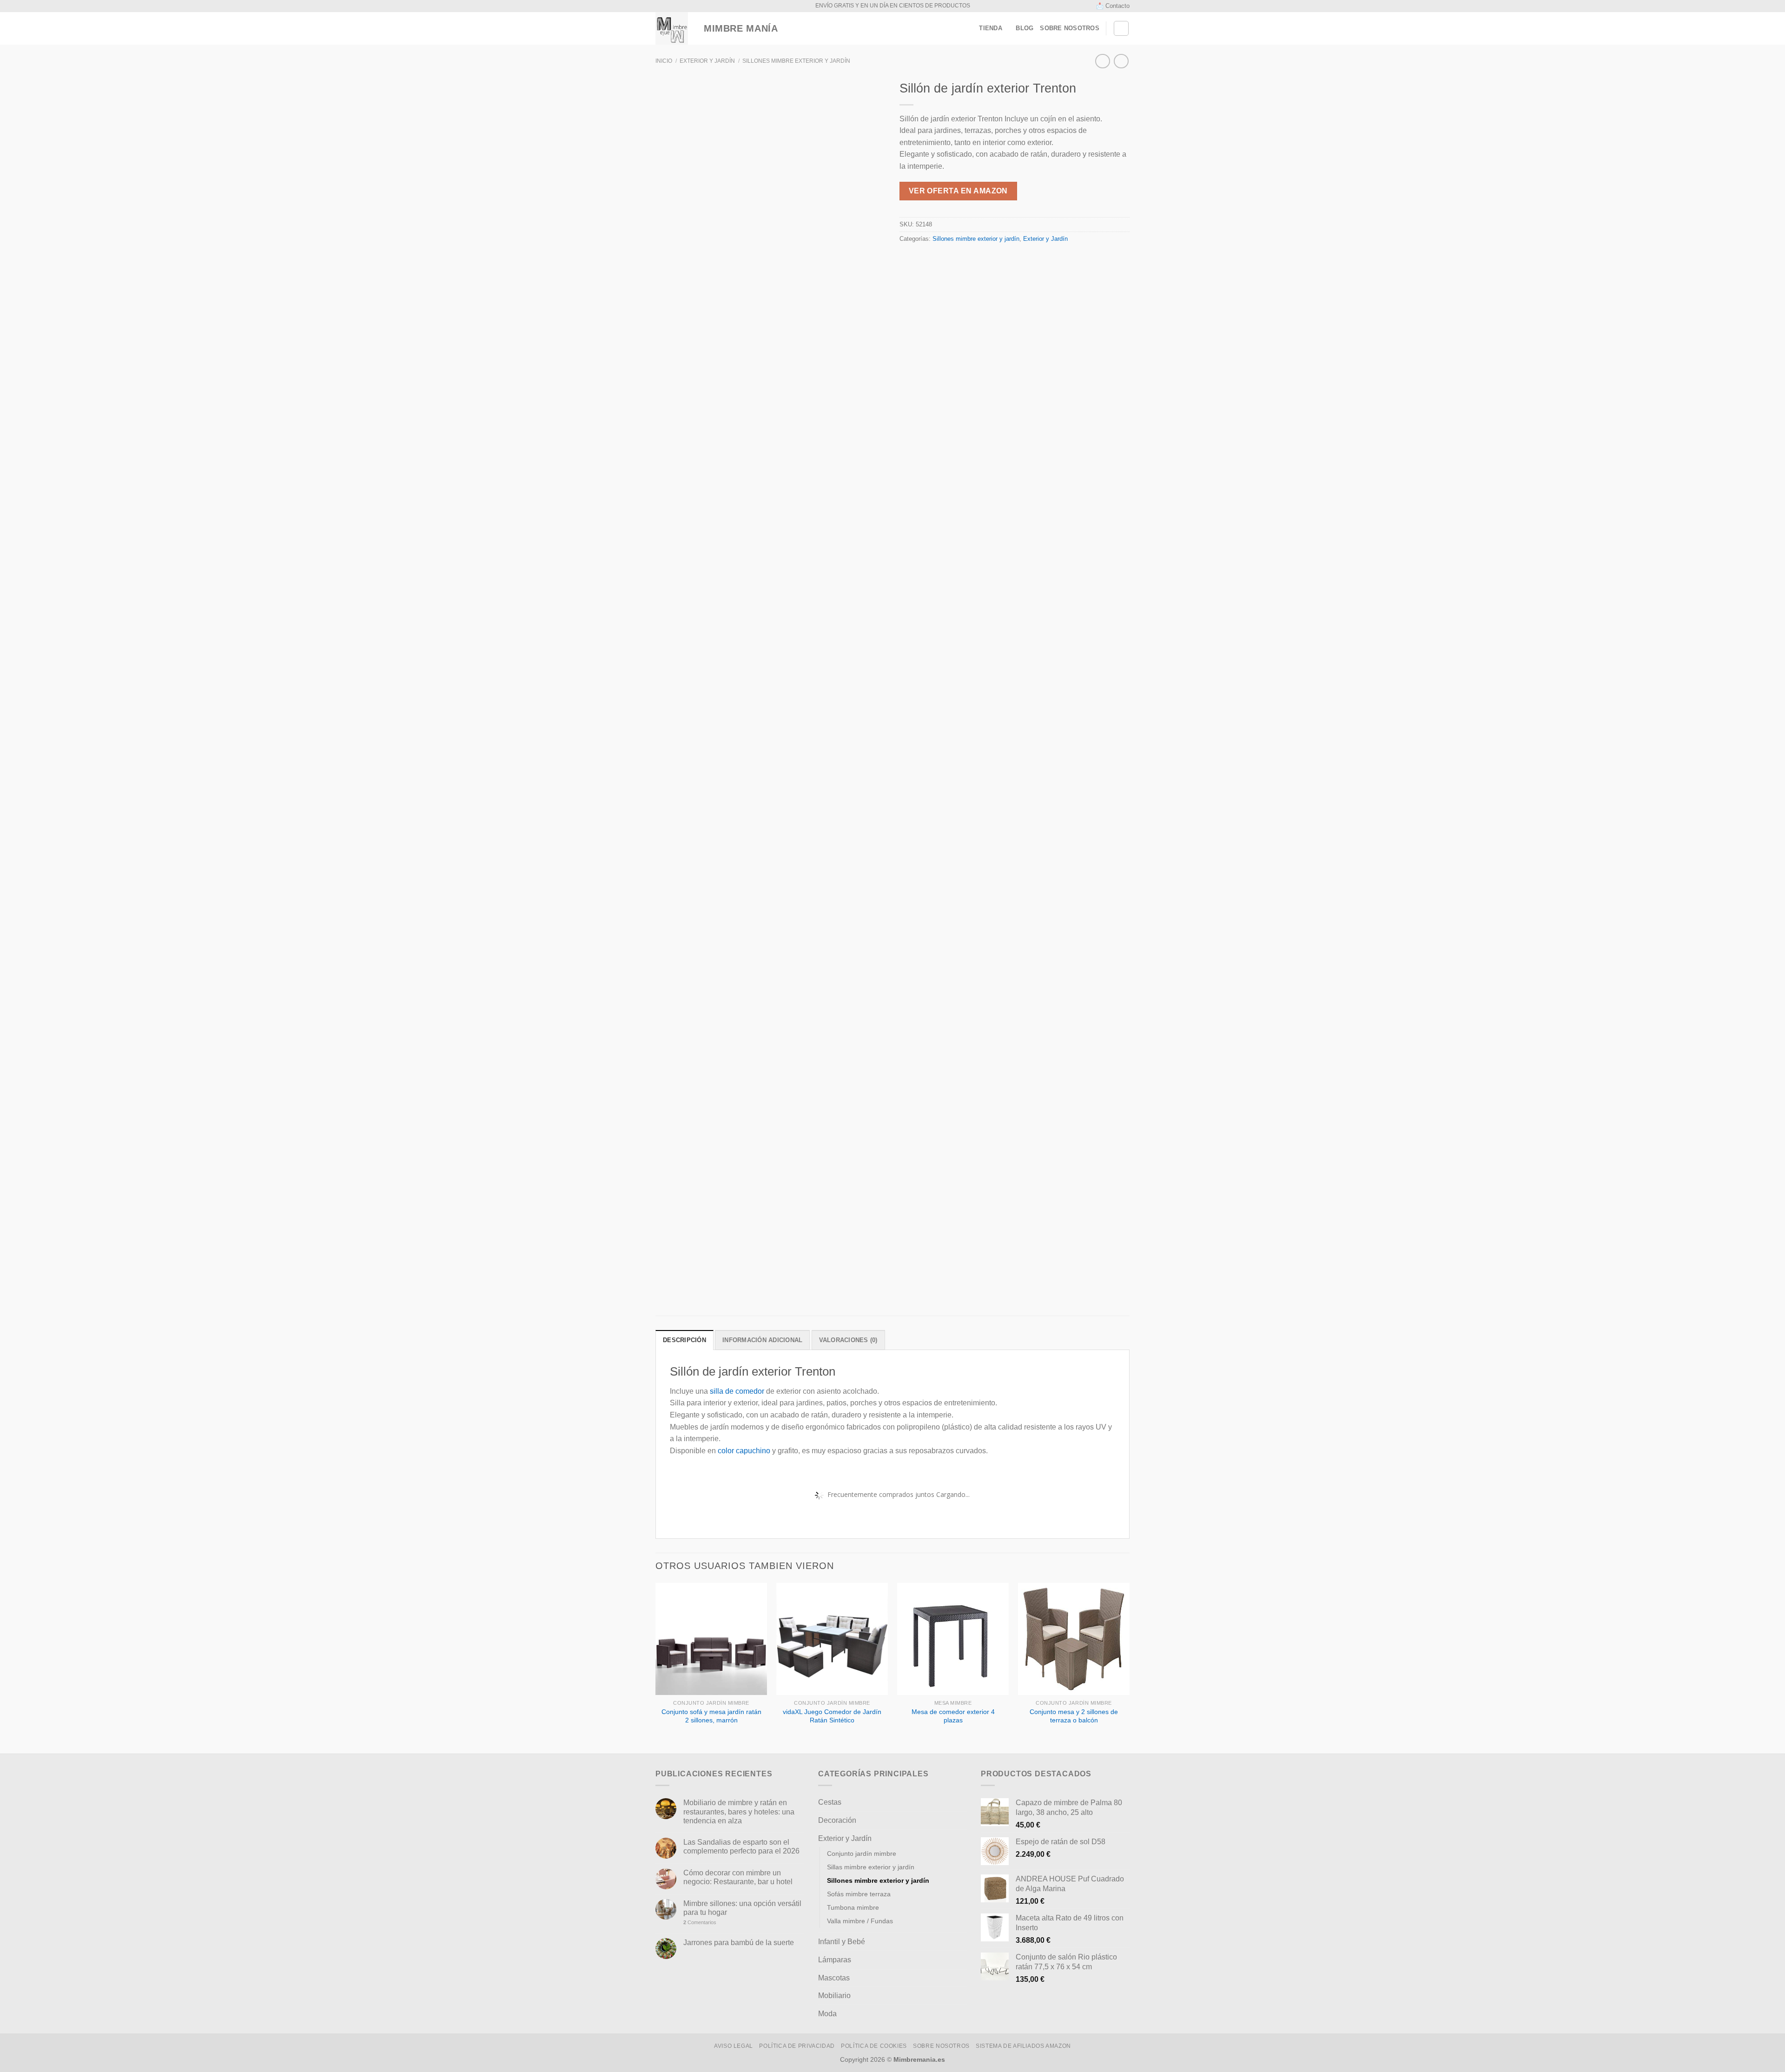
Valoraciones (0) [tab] (848, 1340)
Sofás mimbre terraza (859, 1894)
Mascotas (834, 1978)
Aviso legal (734, 2046)
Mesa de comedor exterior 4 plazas (953, 1716)
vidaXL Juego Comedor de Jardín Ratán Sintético (832, 1716)
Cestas (830, 1802)
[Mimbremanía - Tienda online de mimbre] (672, 28)
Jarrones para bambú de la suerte (739, 1943)
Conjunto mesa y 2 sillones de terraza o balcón (1074, 1716)
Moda (827, 2014)
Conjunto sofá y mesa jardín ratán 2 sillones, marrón (711, 1716)
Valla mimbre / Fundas (860, 1921)
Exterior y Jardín (707, 61)
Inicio (664, 61)
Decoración (837, 1820)
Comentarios (700, 1922)
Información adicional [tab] (762, 1340)
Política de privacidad (797, 2046)
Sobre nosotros (1070, 28)
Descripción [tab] (684, 1340)
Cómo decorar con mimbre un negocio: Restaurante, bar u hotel (738, 1877)
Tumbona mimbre (853, 1907)
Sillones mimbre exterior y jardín (796, 61)
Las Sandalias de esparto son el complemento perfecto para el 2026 (741, 1847)
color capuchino (744, 1451)
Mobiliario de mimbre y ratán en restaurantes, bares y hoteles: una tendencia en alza (739, 1811)
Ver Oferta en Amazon (958, 191)
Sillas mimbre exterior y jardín (871, 1867)
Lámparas (835, 1960)
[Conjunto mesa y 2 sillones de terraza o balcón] (1074, 1639)
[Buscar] (1121, 28)
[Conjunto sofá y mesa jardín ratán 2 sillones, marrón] (711, 1639)
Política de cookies (874, 2046)
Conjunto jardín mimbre (862, 1854)
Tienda (991, 28)
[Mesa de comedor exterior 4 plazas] (953, 1639)
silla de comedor (737, 1391)
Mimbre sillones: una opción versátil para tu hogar (742, 1908)
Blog (1025, 28)
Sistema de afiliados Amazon (1023, 2046)
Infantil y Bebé (842, 1942)
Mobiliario (834, 1996)
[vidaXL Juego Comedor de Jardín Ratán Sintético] (832, 1639)
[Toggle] (963, 1802)
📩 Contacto (1113, 6)
